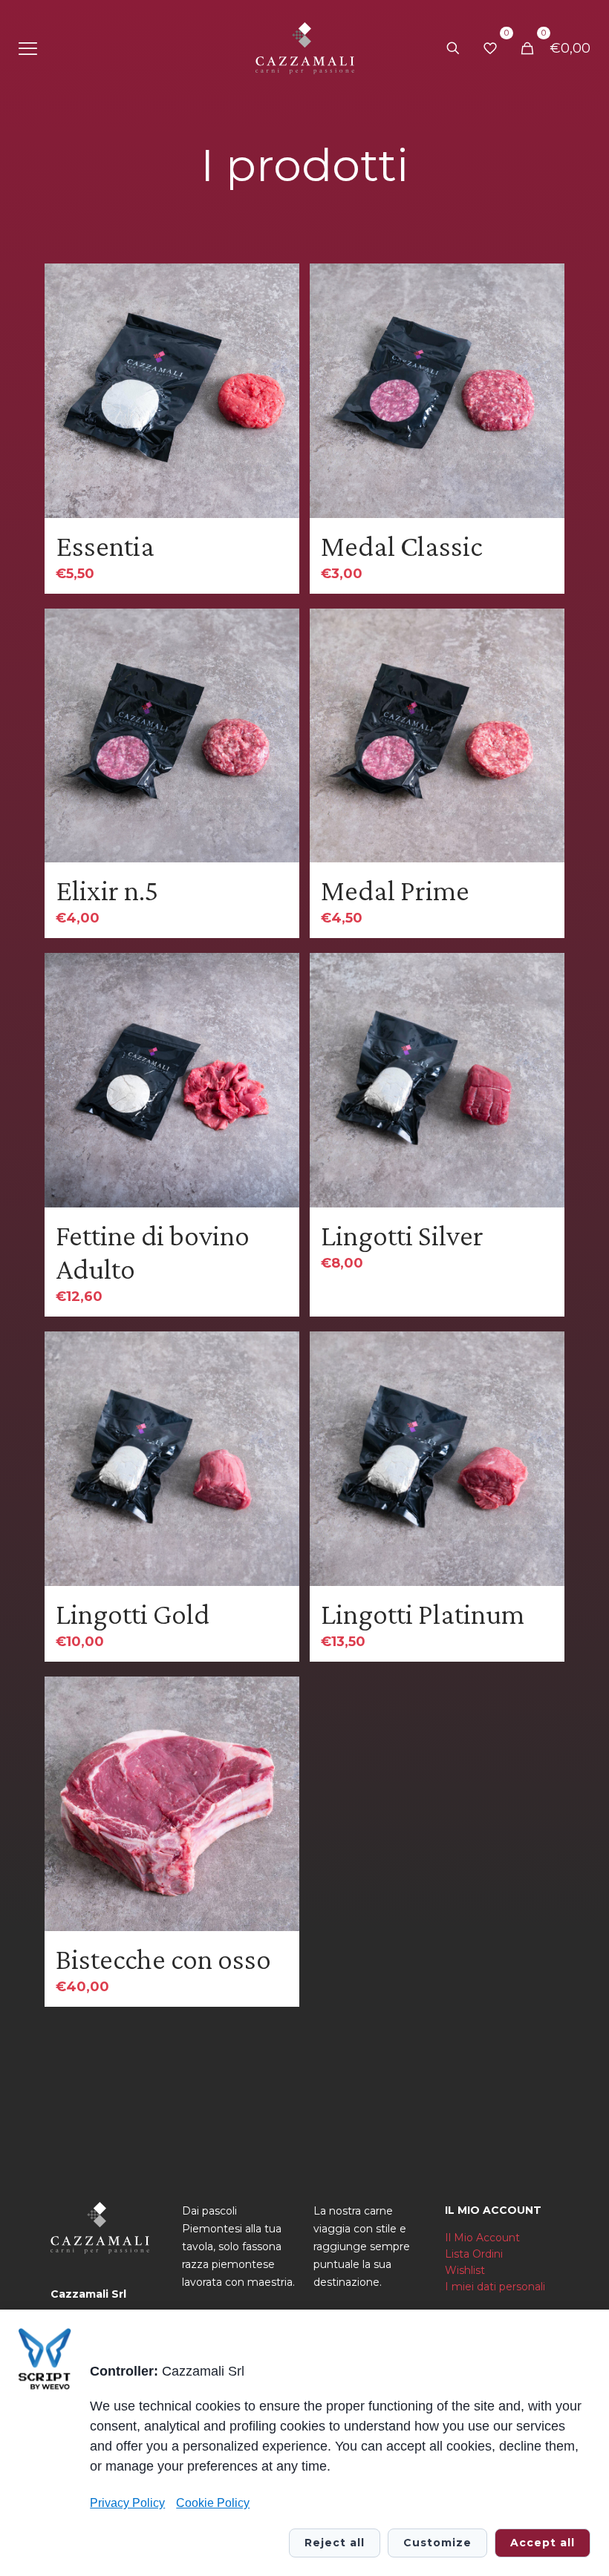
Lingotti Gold (133, 1614)
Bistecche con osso (163, 1959)
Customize (437, 2543)
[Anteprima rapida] (279, 380)
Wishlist (465, 2270)
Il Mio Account (482, 2238)
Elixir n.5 (107, 890)
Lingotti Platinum (423, 1614)
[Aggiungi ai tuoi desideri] (279, 348)
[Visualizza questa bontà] (279, 316)
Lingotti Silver (402, 1235)
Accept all (543, 2543)
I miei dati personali (495, 2287)
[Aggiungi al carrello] (279, 284)
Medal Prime (395, 890)
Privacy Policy (127, 2503)
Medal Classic (401, 546)
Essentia (105, 546)
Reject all (335, 2543)
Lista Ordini (474, 2254)
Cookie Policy (213, 2503)
